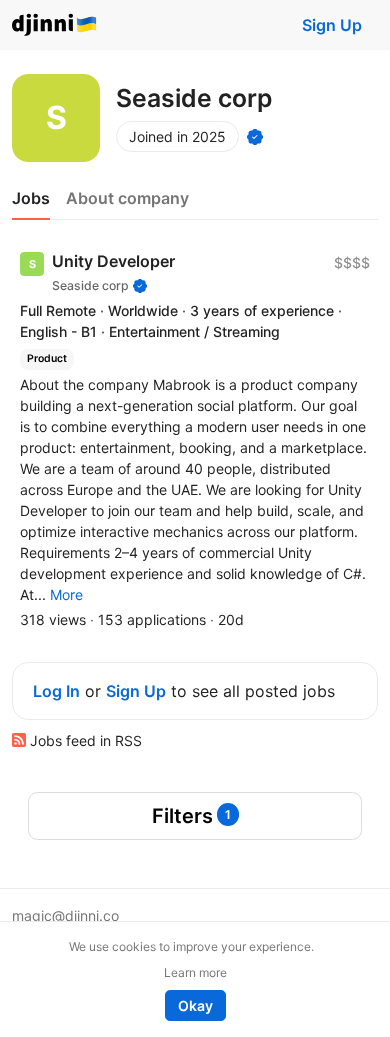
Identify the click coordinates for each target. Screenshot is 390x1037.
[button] (66, 594)
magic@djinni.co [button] (65, 915)
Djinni (55, 25)
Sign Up (332, 25)
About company (127, 198)
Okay (195, 1005)
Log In (56, 691)
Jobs (31, 198)
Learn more (195, 972)
